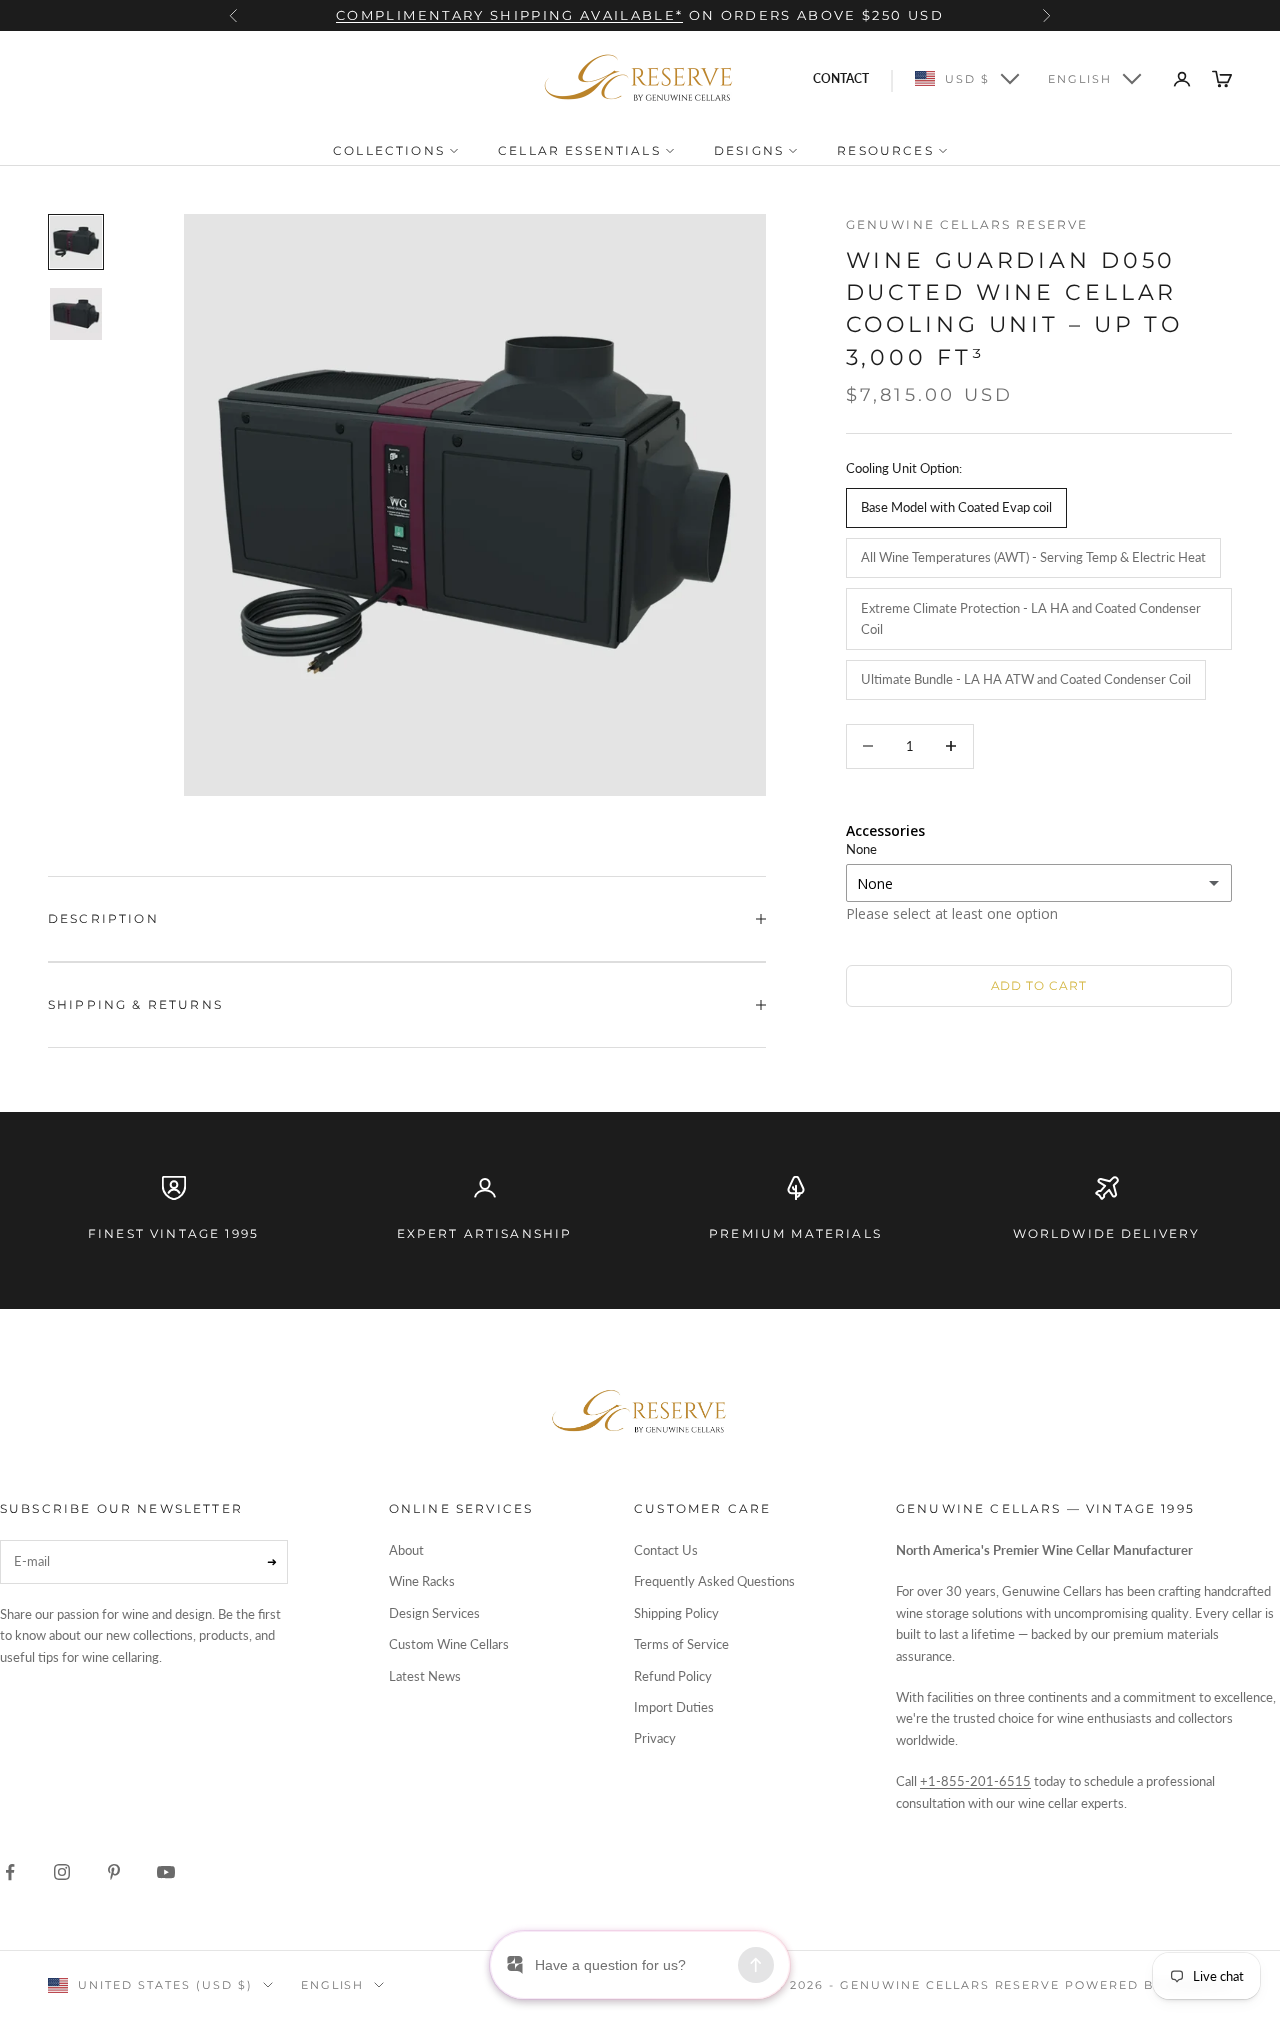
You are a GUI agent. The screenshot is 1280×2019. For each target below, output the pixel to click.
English (1080, 79)
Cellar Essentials (582, 150)
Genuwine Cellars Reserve (967, 224)
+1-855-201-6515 (975, 1781)
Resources (888, 150)
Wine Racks (422, 1581)
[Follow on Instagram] (62, 1872)
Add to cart (1039, 985)
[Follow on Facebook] (10, 1872)
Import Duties (674, 1707)
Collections (391, 150)
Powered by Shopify (1148, 1985)
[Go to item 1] (76, 242)
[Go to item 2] (76, 314)
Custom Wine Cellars (449, 1644)
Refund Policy (673, 1676)
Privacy (655, 1738)
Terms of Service (681, 1644)
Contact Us (666, 1550)
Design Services (434, 1613)
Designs (751, 150)
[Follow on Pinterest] (114, 1872)
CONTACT (841, 78)
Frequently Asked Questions (714, 1581)
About (406, 1550)
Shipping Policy (676, 1613)
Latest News (425, 1676)
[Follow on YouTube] (166, 1872)
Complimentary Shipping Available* (509, 15)
